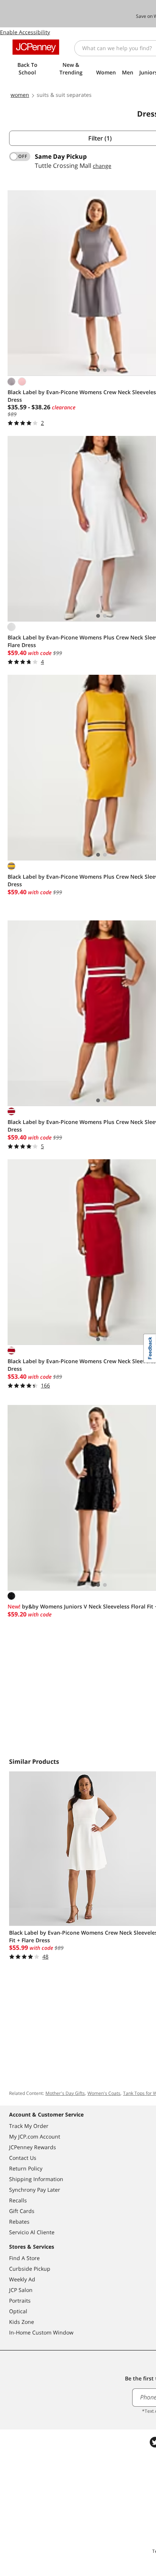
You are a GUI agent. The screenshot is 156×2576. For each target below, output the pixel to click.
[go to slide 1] (98, 370)
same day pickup (61, 156)
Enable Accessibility (25, 32)
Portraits (20, 2301)
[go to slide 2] (105, 370)
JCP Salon (21, 2290)
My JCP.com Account (35, 2136)
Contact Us (23, 2158)
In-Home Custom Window (41, 2332)
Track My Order (29, 2126)
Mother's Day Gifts (65, 2093)
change (102, 166)
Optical (18, 2311)
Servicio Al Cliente (32, 2232)
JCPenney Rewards (33, 2147)
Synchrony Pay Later (35, 2190)
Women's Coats (104, 2093)
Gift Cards (22, 2211)
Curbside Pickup (30, 2269)
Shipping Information (36, 2179)
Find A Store (24, 2258)
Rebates (19, 2222)
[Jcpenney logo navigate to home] (36, 47)
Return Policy (26, 2168)
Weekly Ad (22, 2279)
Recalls (18, 2200)
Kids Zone (22, 2322)
